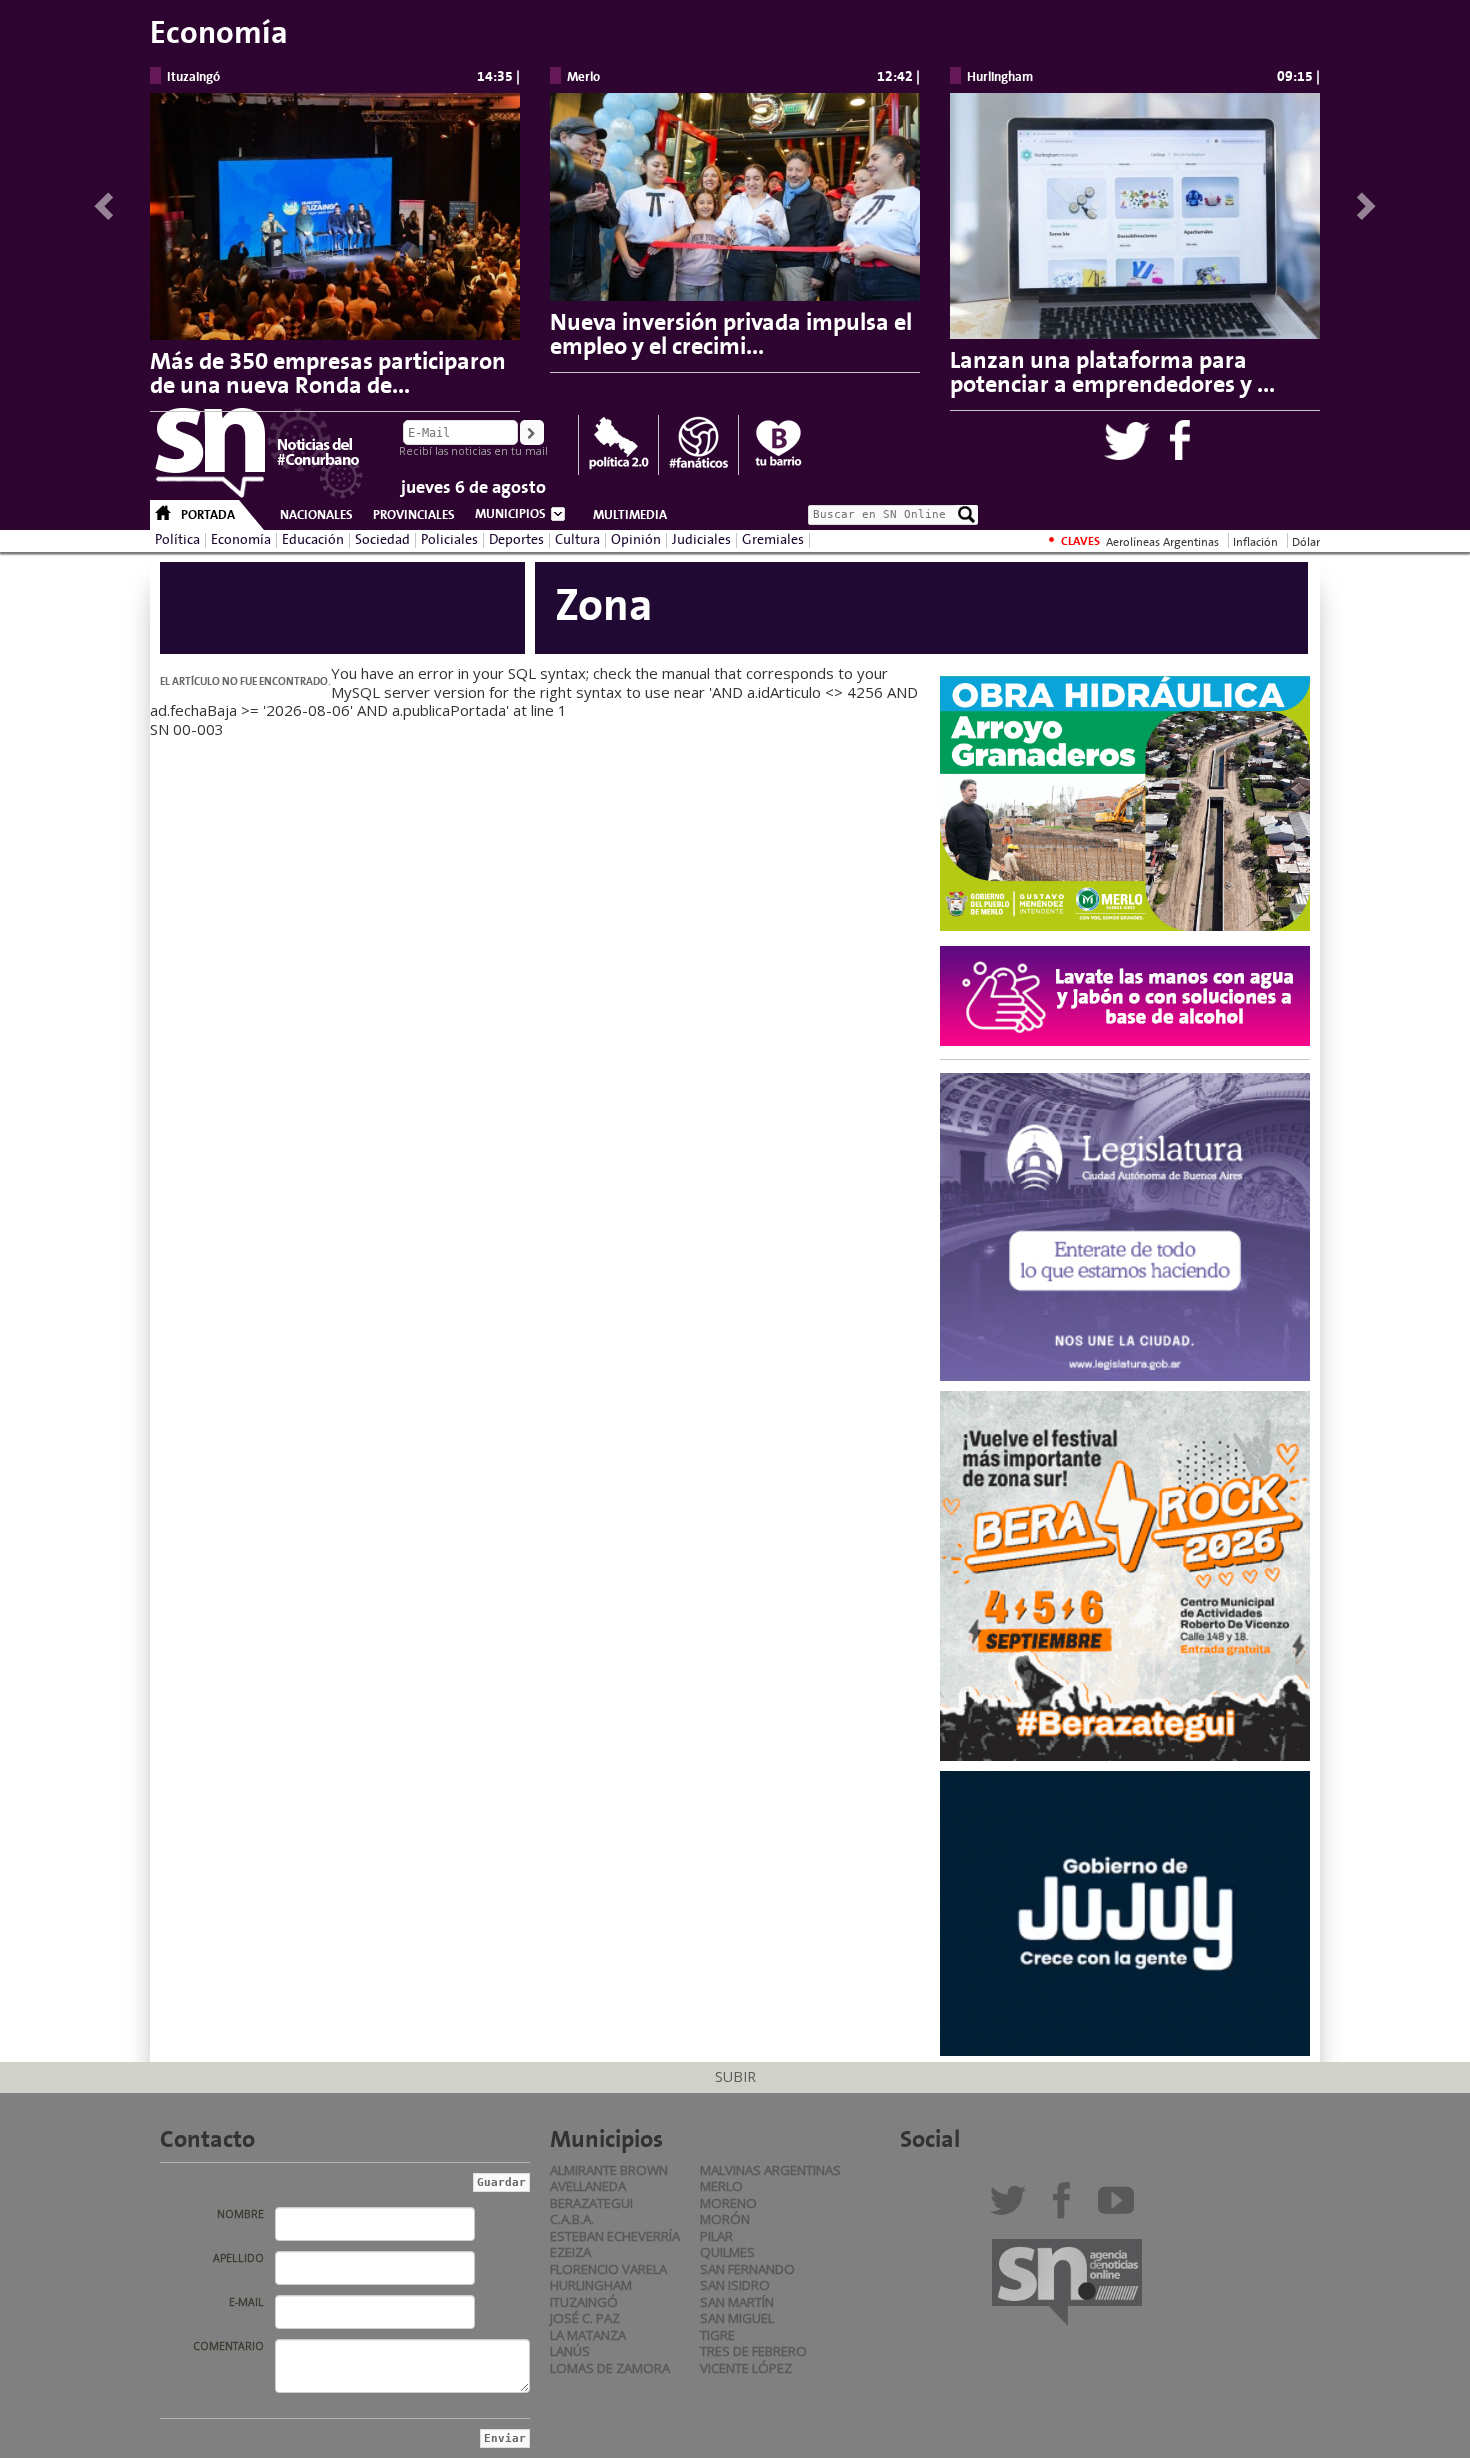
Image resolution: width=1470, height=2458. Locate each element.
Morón (725, 2219)
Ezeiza (570, 2252)
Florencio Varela (608, 2269)
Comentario (228, 2346)
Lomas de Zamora (610, 2368)
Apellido (238, 2258)
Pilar (716, 2236)
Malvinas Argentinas (770, 2170)
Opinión (636, 540)
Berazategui (591, 2203)
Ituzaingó (584, 2302)
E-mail (246, 2302)
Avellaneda (588, 2186)
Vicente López (746, 2368)
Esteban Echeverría (615, 2236)
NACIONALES (316, 515)
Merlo (721, 2186)
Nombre (240, 2214)
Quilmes (727, 2252)
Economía (241, 540)
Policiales (449, 540)
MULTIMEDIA (630, 515)
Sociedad (382, 540)
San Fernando (747, 2269)
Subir (735, 2076)
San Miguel (737, 2318)
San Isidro (735, 2285)
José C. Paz (585, 2318)
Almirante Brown (609, 2170)
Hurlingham (591, 2285)
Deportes (516, 540)
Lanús (570, 2351)
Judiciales (701, 540)
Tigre (717, 2335)
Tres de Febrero (753, 2351)
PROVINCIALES (414, 515)
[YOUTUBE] (1120, 2208)
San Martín (737, 2302)
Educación (313, 540)
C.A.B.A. (572, 2219)
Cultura (577, 540)
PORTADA (208, 515)
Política (177, 540)
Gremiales (773, 540)
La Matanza (588, 2335)
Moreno (728, 2203)
